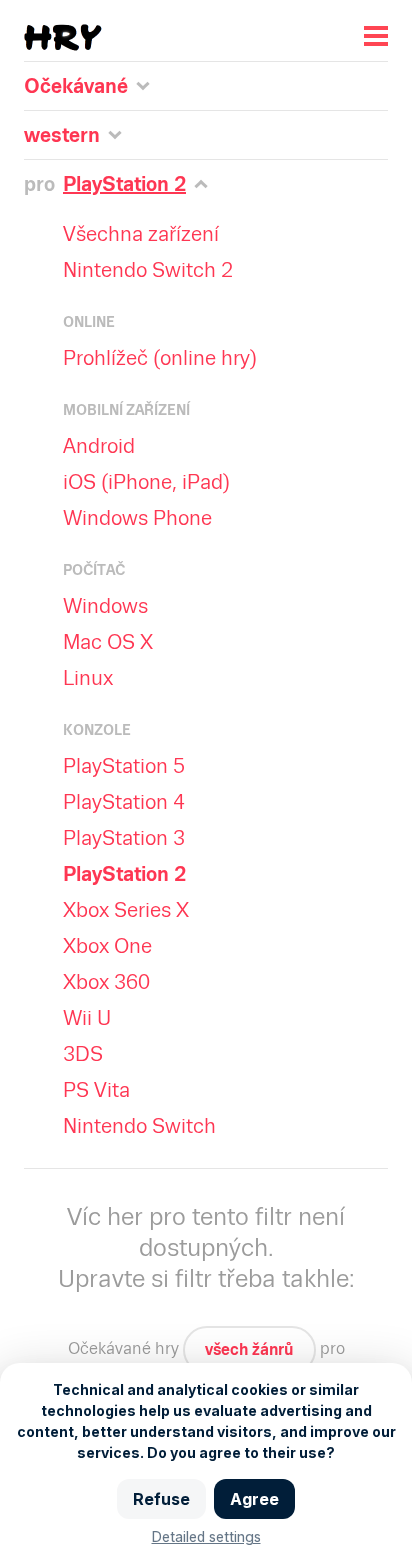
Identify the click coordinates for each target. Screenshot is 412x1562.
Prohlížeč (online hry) (160, 358)
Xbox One (107, 946)
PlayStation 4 (124, 802)
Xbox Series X (126, 910)
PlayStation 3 (124, 838)
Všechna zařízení (141, 234)
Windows (105, 606)
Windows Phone (137, 518)
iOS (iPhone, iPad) (146, 482)
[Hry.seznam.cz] (63, 37)
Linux (88, 678)
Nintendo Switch (139, 1126)
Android (99, 446)
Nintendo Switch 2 (148, 270)
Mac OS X (108, 642)
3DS (83, 1054)
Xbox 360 (106, 982)
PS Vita (96, 1090)
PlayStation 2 (124, 874)
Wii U (87, 1018)
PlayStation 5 (124, 766)
